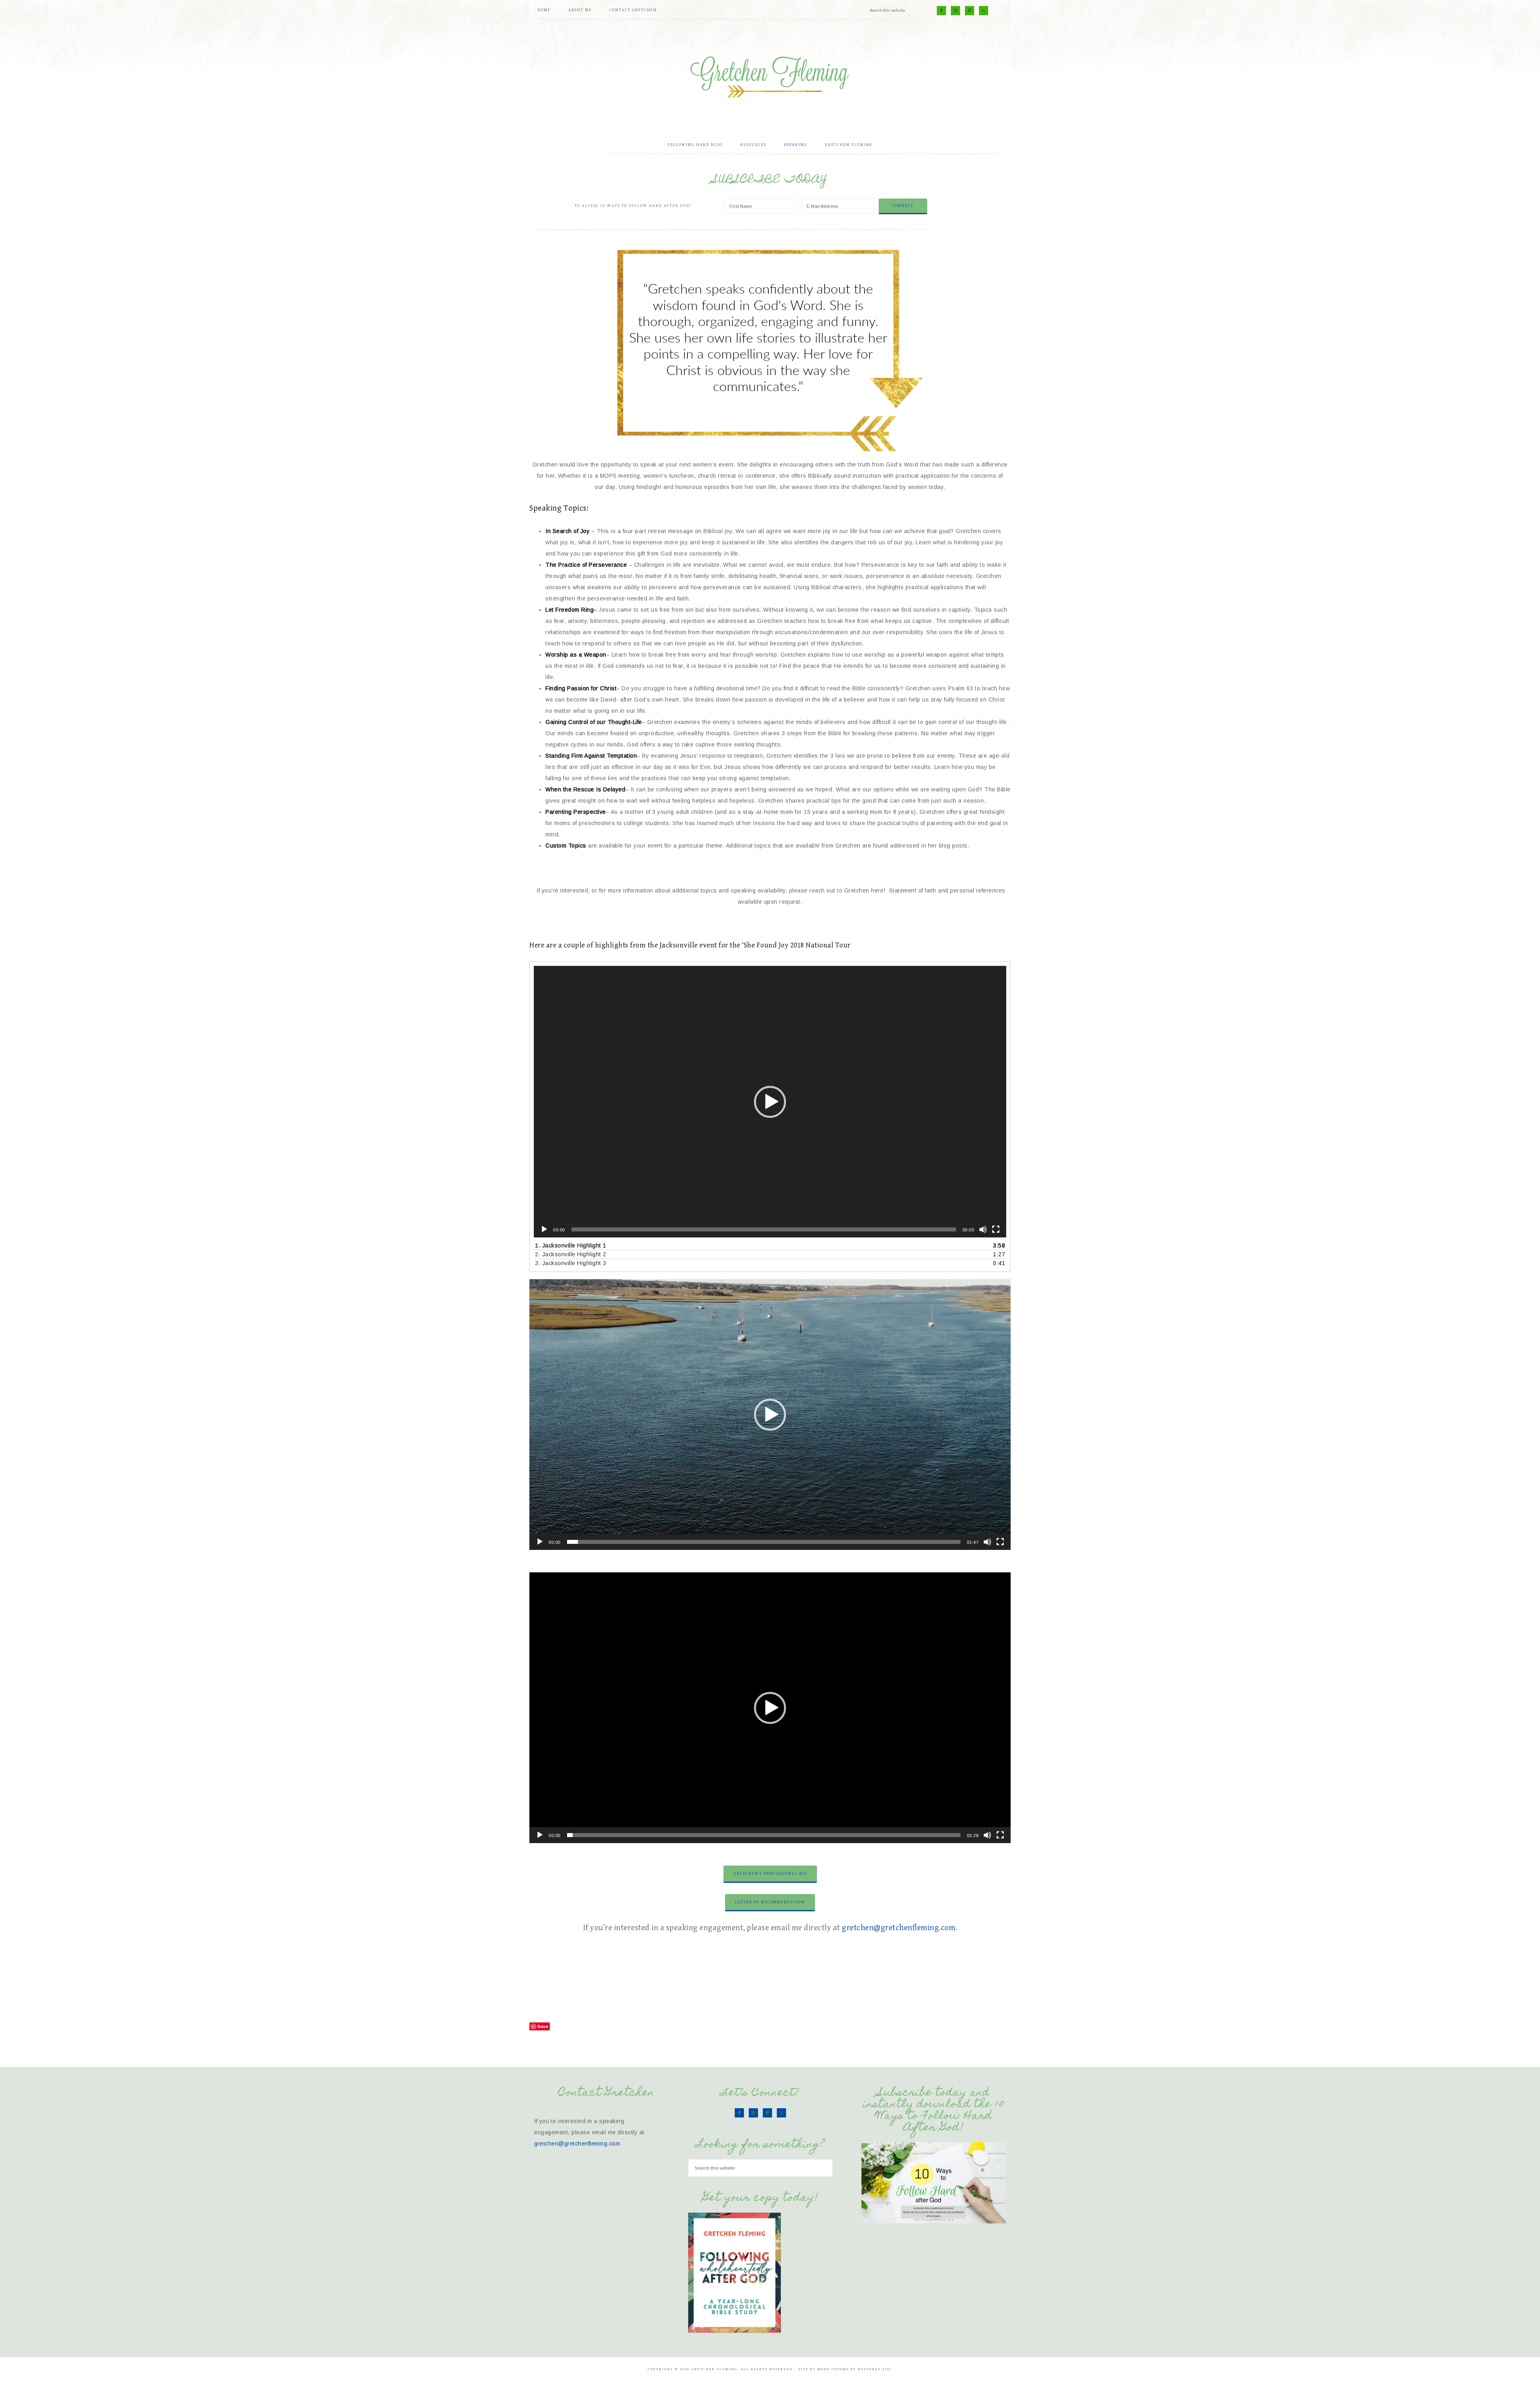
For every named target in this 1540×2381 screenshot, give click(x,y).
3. (571, 1263)
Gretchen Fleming (770, 74)
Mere (824, 2369)
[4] (783, 452)
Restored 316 (874, 2369)
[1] (758, 452)
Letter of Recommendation (770, 1902)
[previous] (588, 351)
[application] (770, 1102)
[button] (770, 1102)
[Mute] (983, 1229)
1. (571, 1245)
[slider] (764, 1542)
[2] (766, 452)
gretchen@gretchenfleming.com (899, 1928)
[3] (774, 452)
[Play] (544, 1229)
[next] (952, 351)
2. (571, 1254)
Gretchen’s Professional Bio (770, 1874)
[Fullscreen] (996, 1229)
